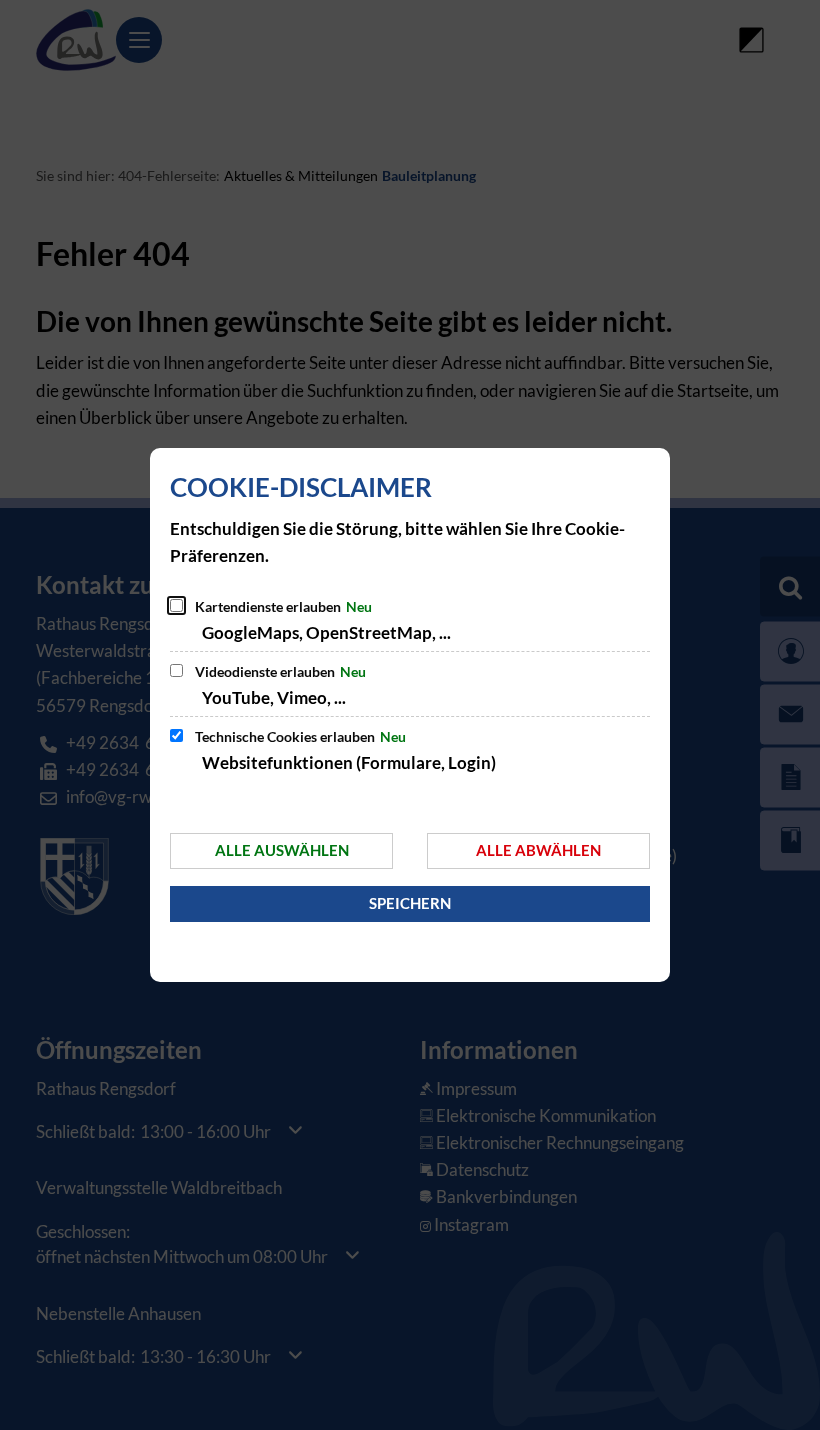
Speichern (410, 903)
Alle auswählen (282, 850)
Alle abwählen (538, 850)
